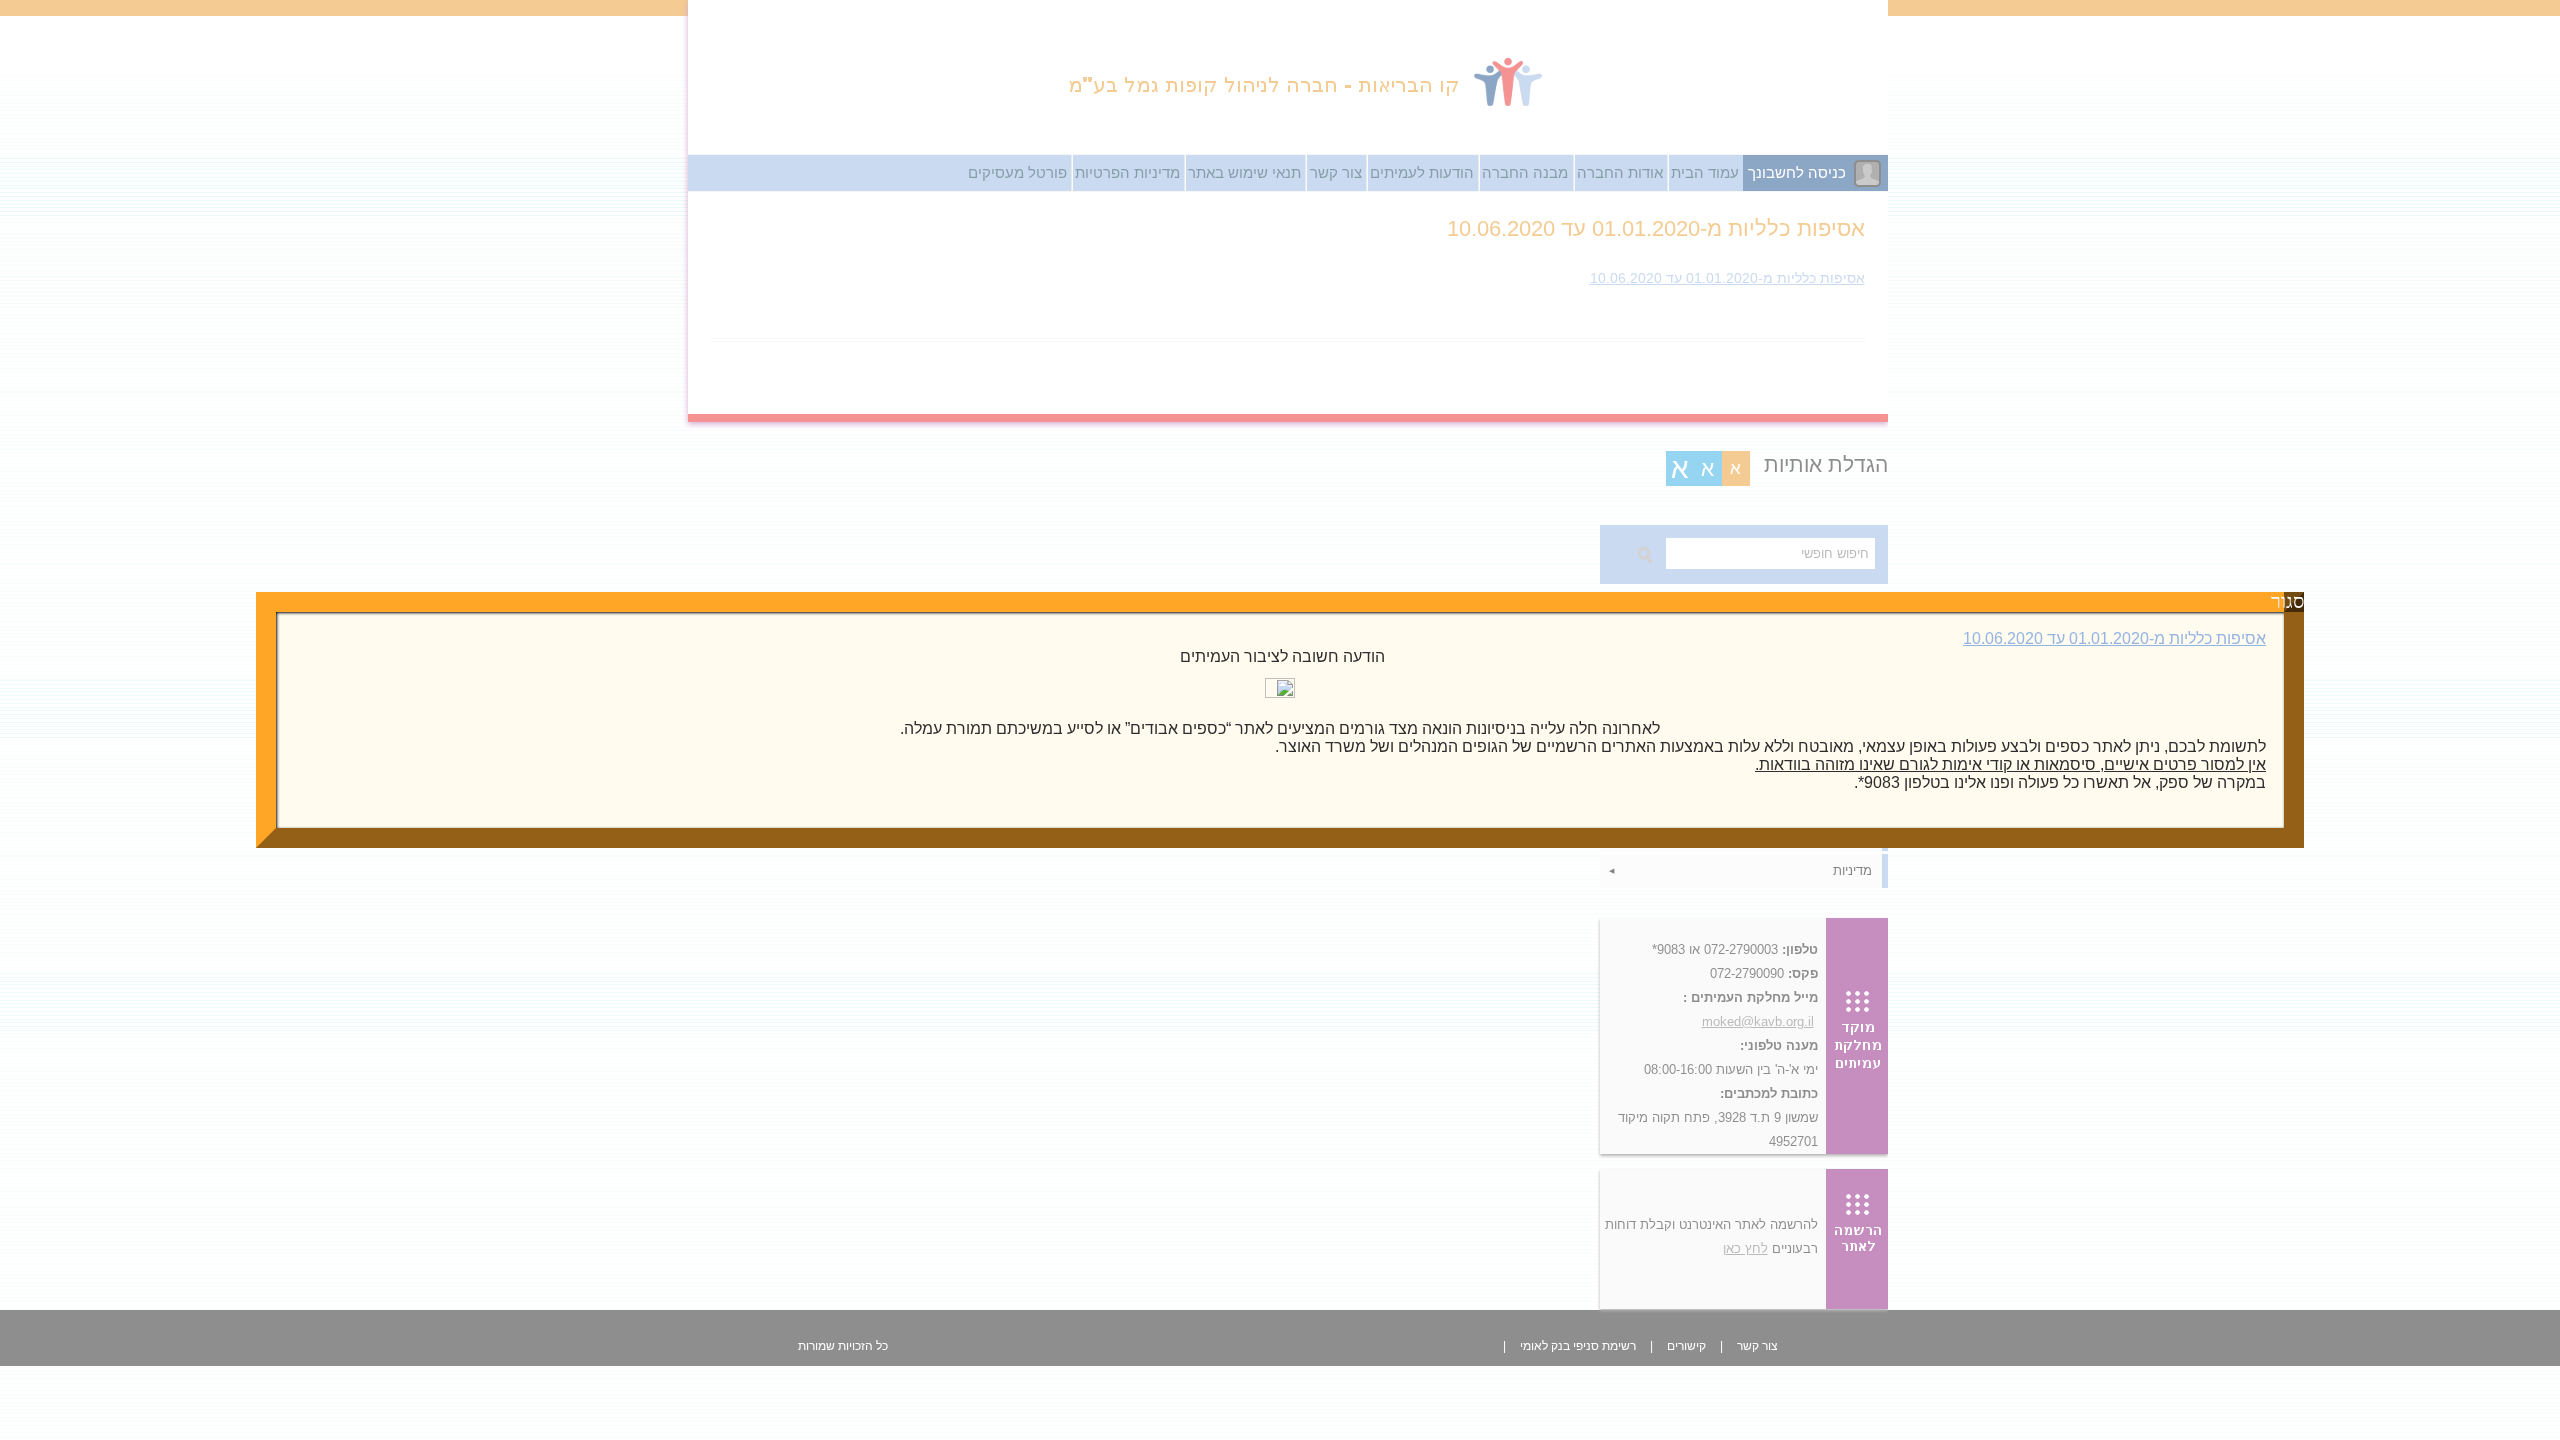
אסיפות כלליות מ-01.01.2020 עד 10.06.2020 (2114, 638)
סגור (2294, 602)
